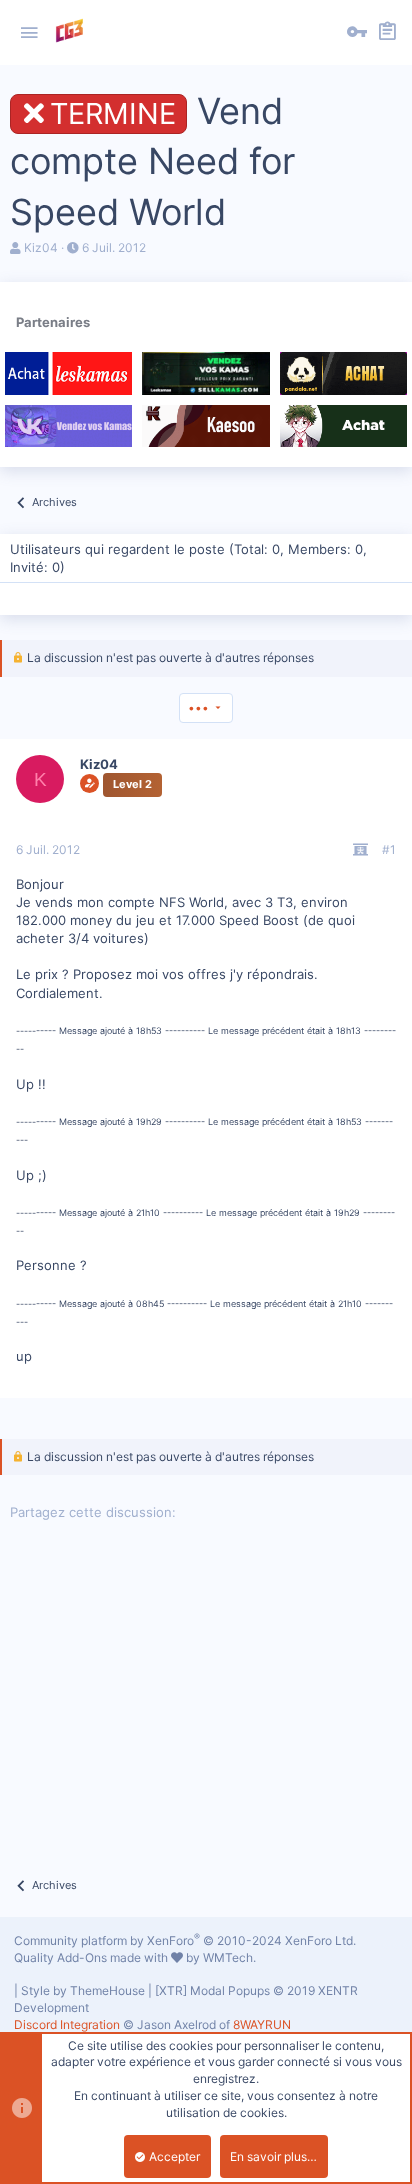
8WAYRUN (262, 2024)
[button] (29, 33)
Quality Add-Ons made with (92, 1957)
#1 (389, 849)
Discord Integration (67, 2024)
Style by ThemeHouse (83, 1990)
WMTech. (229, 1957)
